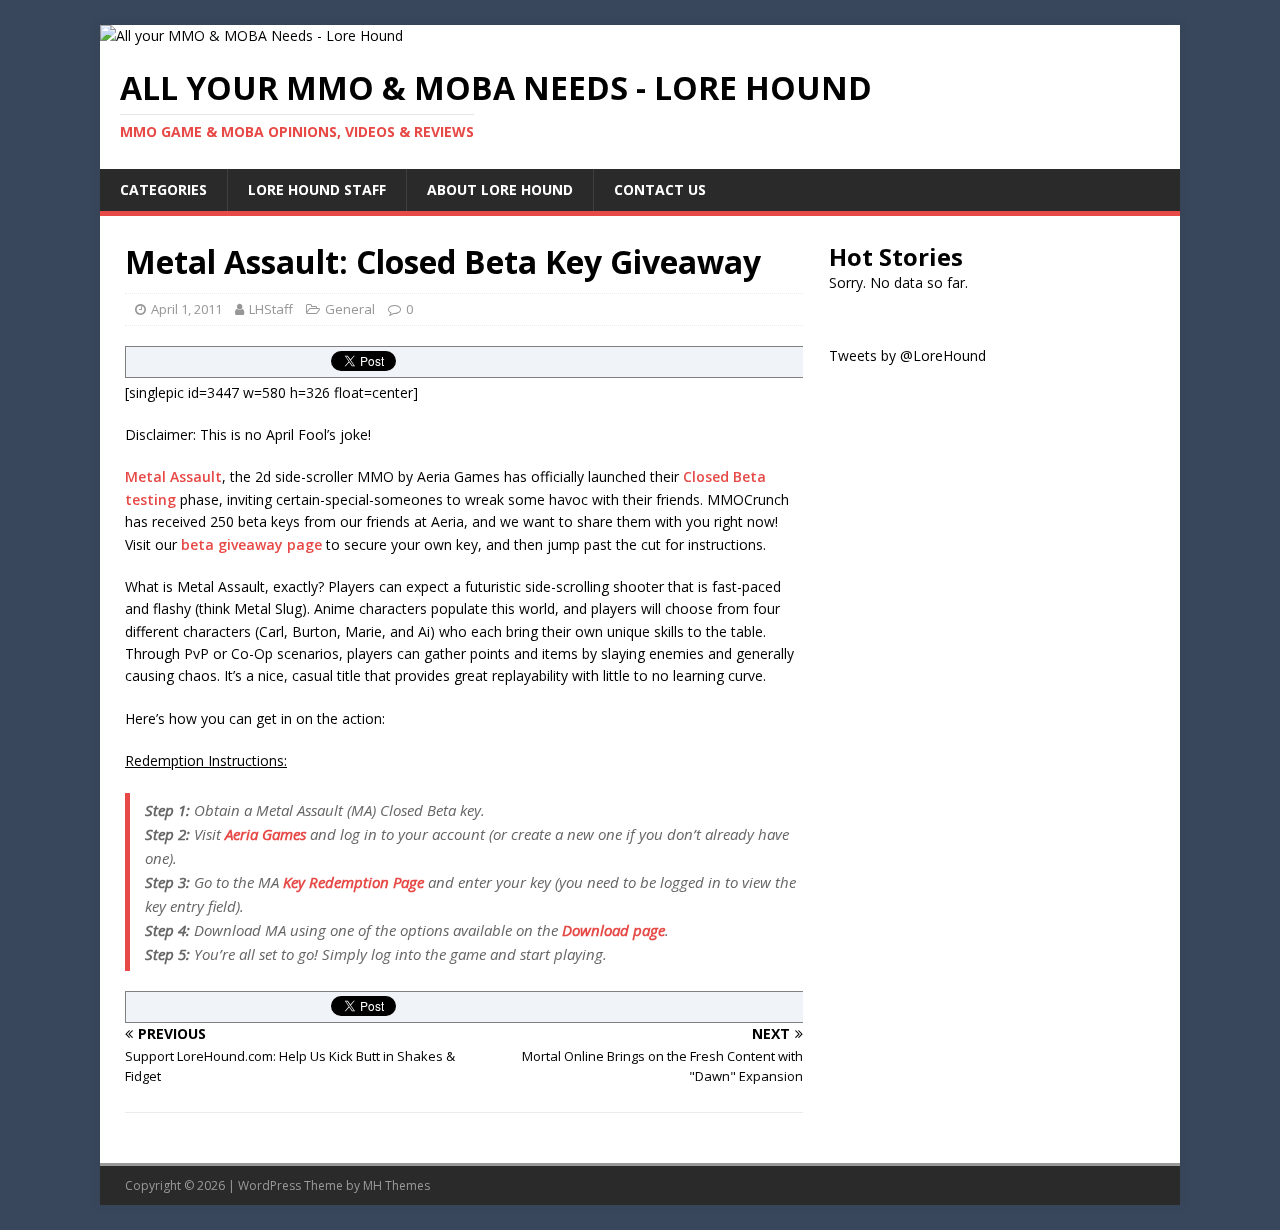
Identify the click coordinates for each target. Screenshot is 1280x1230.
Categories (163, 189)
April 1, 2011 (186, 309)
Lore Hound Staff (317, 189)
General (350, 309)
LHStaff (271, 309)
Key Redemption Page (353, 882)
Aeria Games (265, 834)
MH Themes (396, 1185)
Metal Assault (173, 476)
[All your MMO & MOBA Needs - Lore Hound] (251, 35)
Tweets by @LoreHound (907, 355)
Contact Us (660, 189)
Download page (613, 930)
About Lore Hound (500, 189)
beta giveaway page (251, 544)
